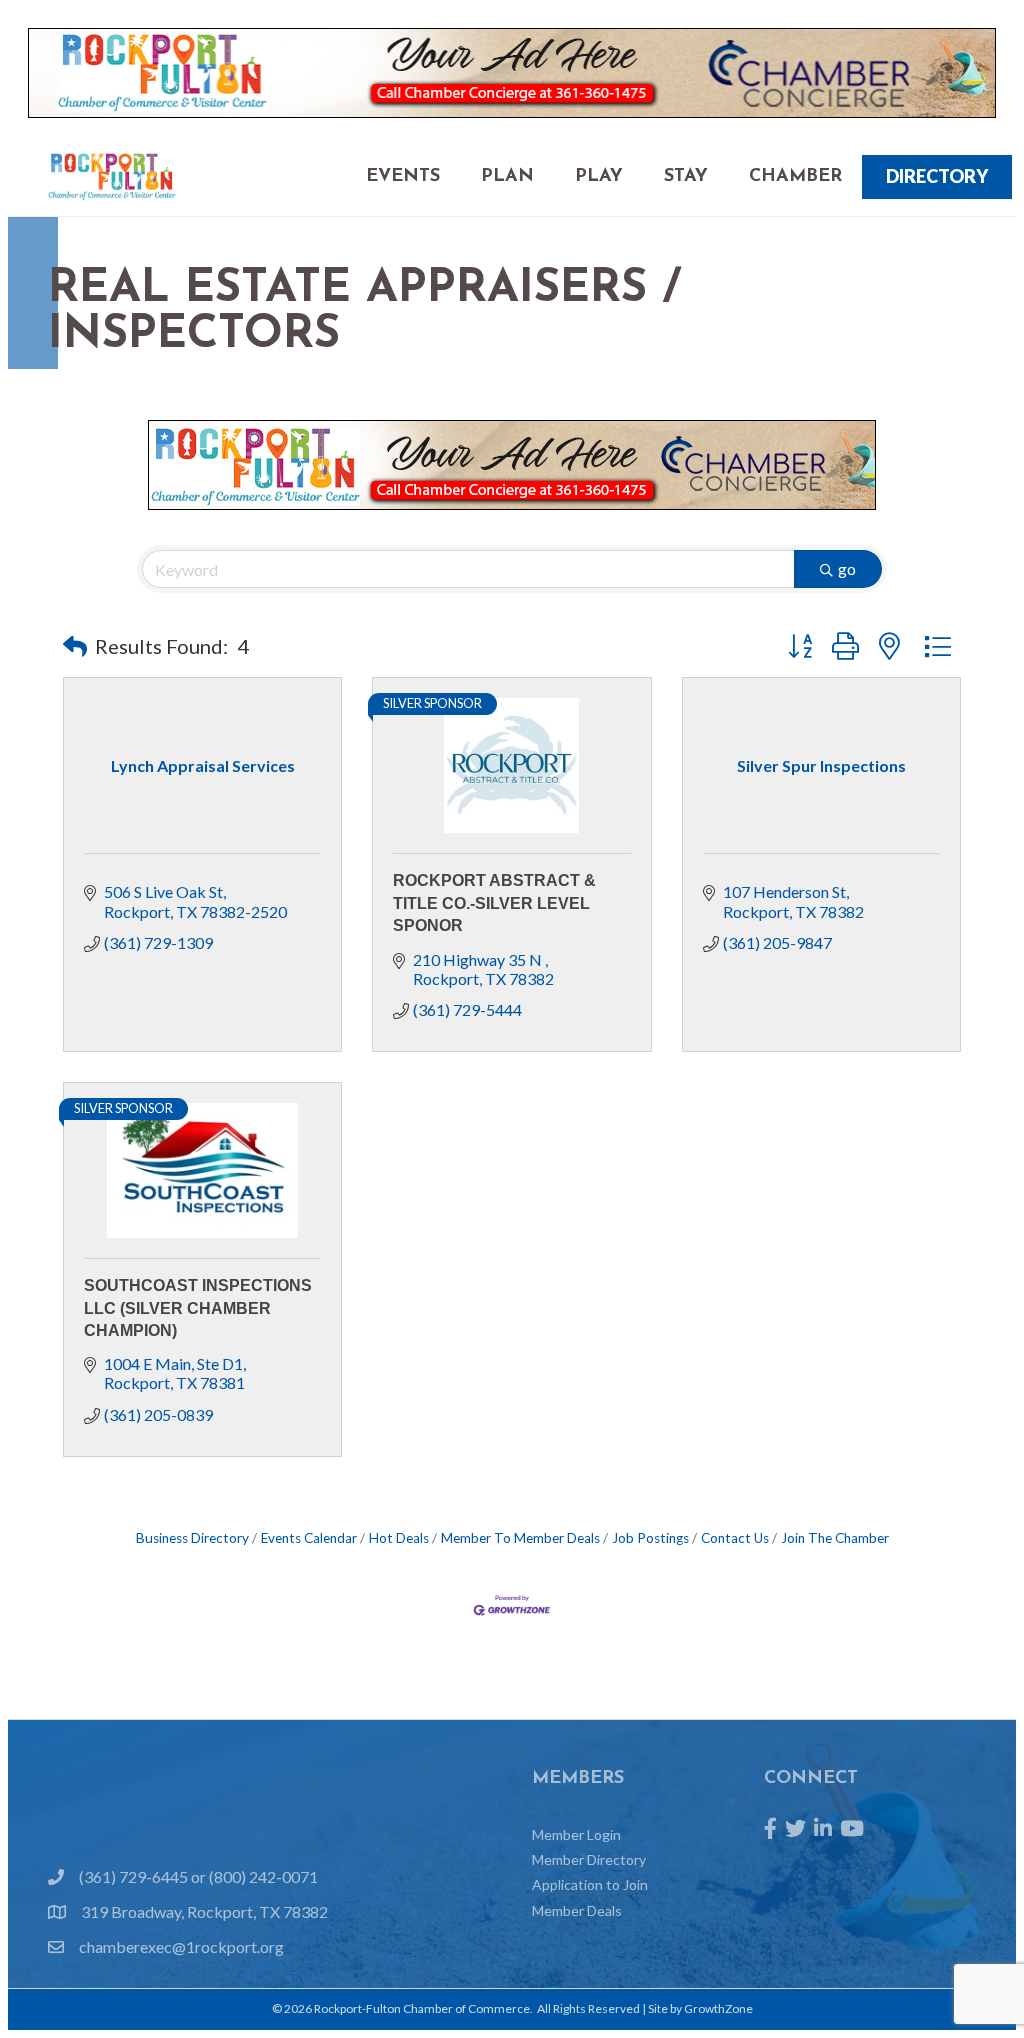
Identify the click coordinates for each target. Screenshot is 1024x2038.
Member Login (576, 1834)
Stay (686, 177)
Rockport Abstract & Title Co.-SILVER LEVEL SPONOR (494, 903)
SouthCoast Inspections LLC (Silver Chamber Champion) (198, 1308)
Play (599, 177)
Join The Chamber (835, 1538)
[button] (75, 646)
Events (403, 177)
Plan (507, 177)
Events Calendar (309, 1538)
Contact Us (735, 1538)
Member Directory (589, 1859)
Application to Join (590, 1884)
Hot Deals (399, 1538)
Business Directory (192, 1538)
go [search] (847, 568)
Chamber (795, 177)
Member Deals (577, 1910)
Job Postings (650, 1538)
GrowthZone (718, 2008)
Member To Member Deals (520, 1538)
